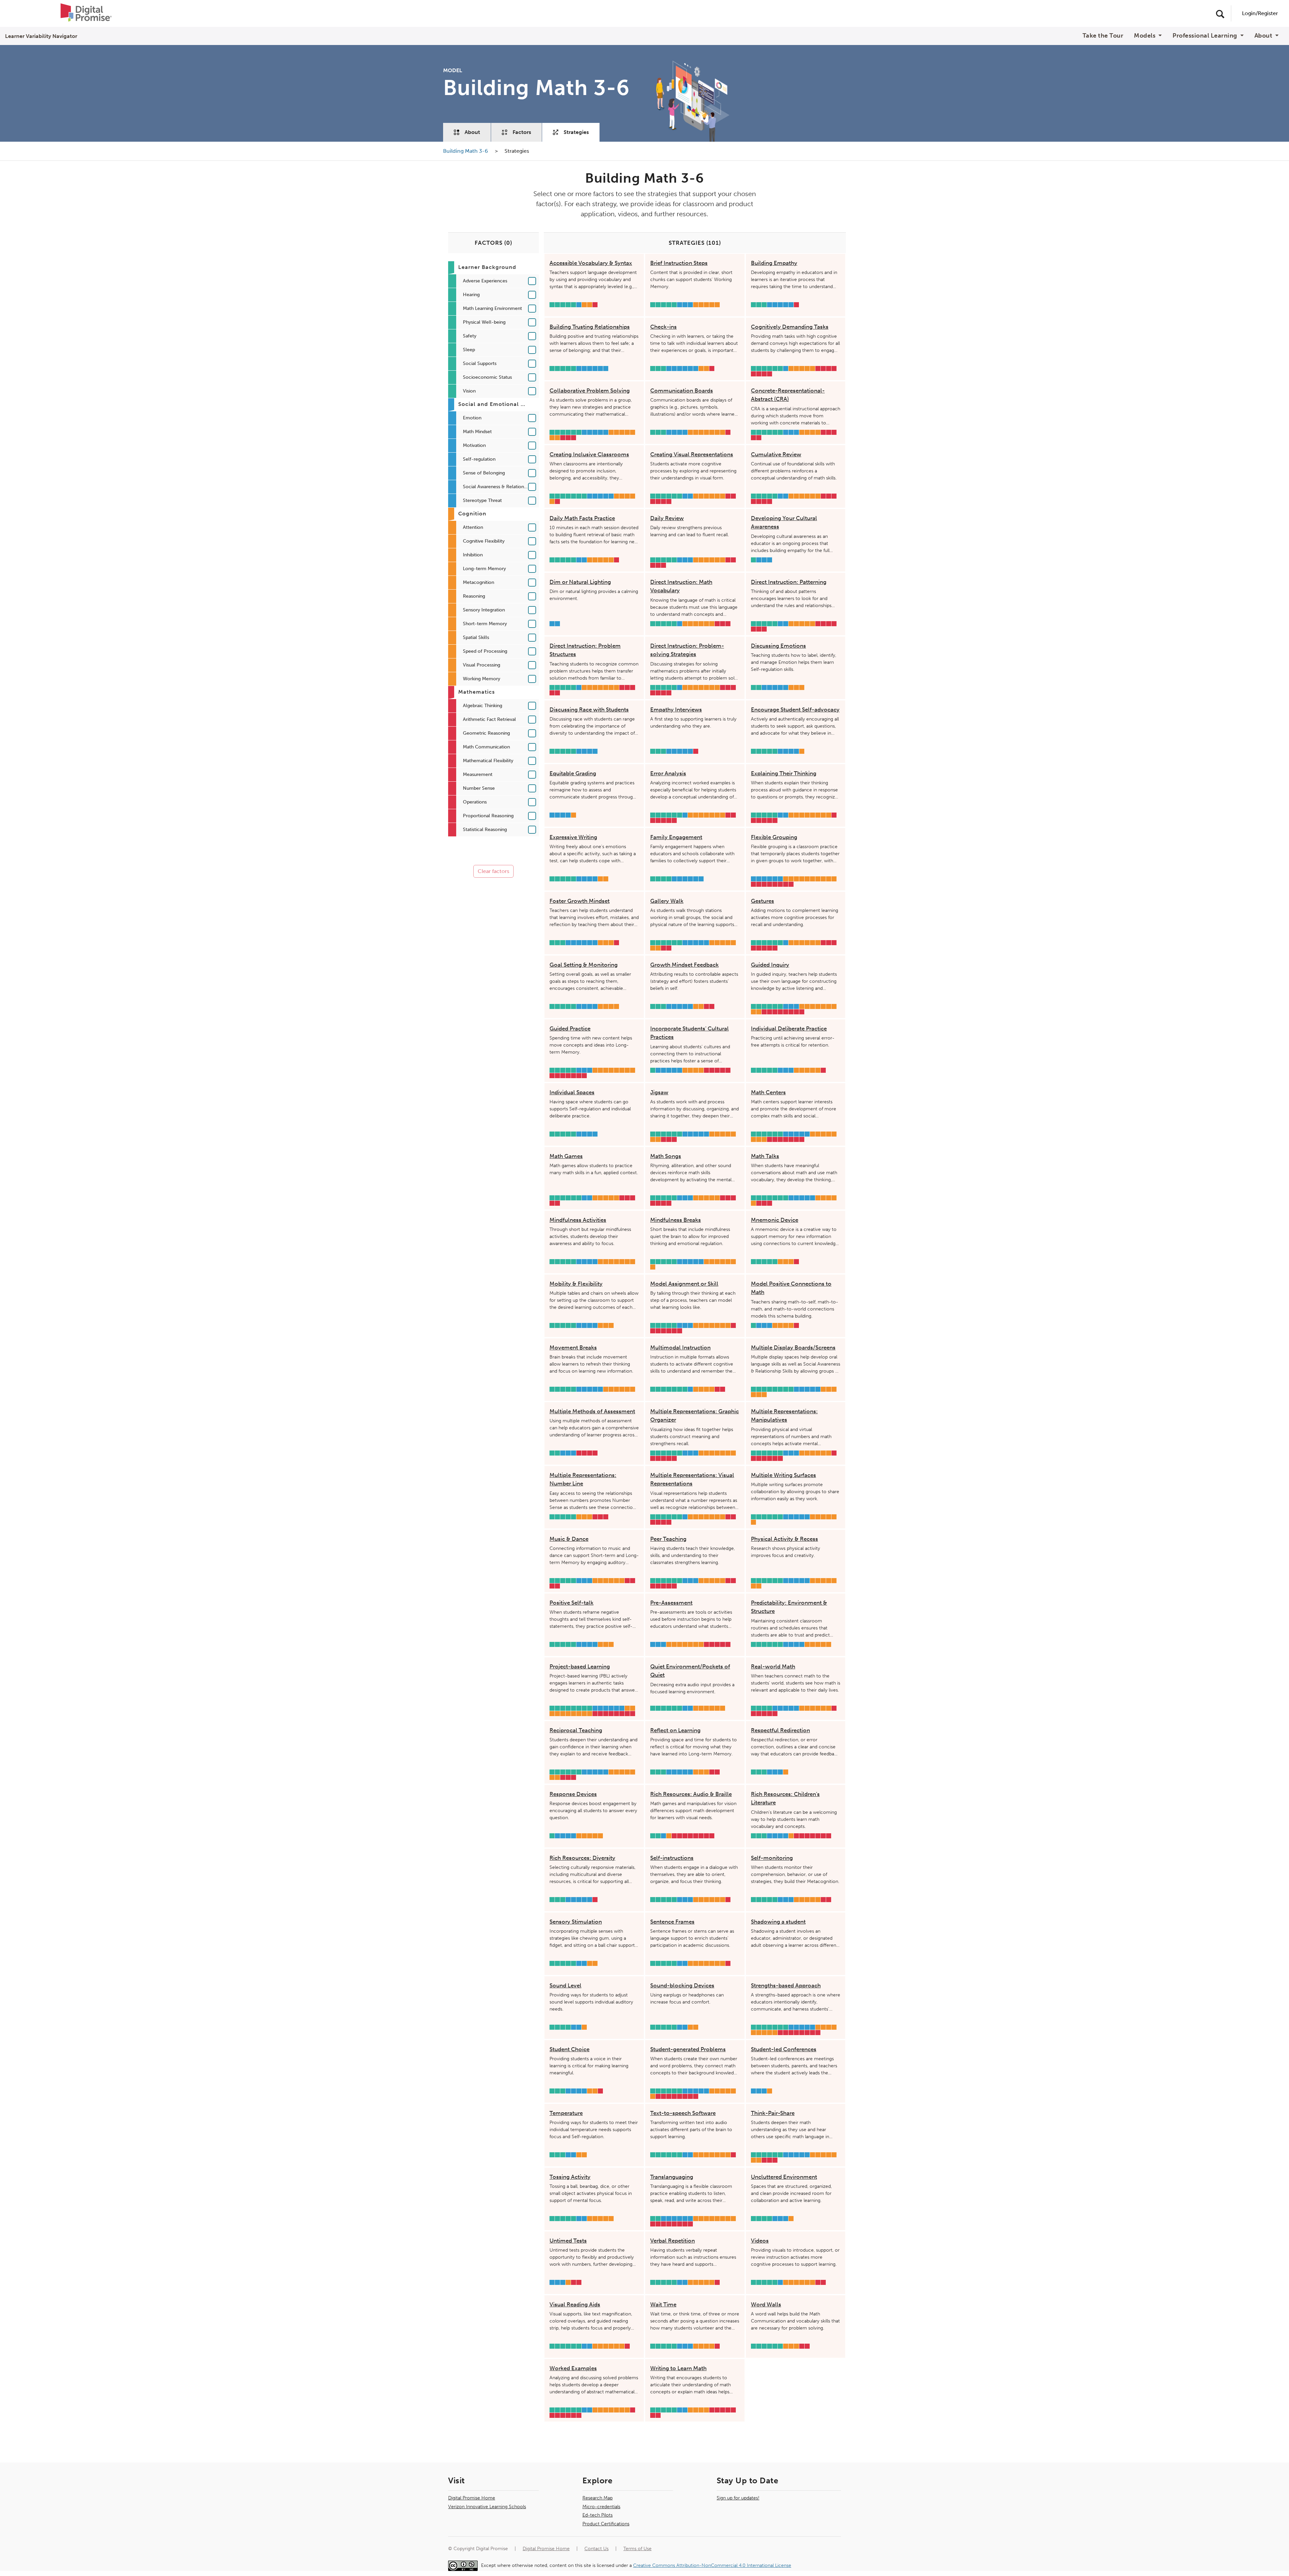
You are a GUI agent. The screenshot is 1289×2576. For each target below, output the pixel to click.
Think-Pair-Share (773, 2113)
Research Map (598, 2498)
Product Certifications (606, 2524)
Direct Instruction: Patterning (789, 582)
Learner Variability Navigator (41, 36)
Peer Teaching (668, 1539)
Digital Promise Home (472, 2498)
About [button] (1264, 36)
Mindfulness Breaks (676, 1220)
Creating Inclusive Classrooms (589, 454)
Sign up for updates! (738, 2498)
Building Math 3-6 (466, 151)
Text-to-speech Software (683, 2113)
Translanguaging (672, 2177)
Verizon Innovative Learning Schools (487, 2507)
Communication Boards (682, 390)
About (472, 132)
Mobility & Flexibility (576, 1284)
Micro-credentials (601, 2507)
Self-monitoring (772, 1858)
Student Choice (569, 2049)
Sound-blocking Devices (682, 1985)
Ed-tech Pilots (598, 2515)
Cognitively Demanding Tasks (790, 327)
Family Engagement (676, 837)
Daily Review (667, 518)
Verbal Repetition (673, 2241)
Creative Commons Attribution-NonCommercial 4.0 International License (712, 2565)
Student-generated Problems (688, 2049)
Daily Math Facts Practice (582, 518)
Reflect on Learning (675, 1730)
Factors (522, 132)
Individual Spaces (572, 1092)
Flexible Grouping (774, 837)
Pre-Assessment (671, 1603)
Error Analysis (668, 773)
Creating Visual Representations (692, 454)
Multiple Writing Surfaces (783, 1475)
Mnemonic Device (775, 1220)
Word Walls (766, 2304)
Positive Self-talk (571, 1603)
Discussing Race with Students (589, 709)
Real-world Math (773, 1666)
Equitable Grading (573, 773)
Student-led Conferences (784, 2049)
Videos (760, 2241)
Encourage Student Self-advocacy (795, 709)
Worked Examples (573, 2368)
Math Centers (768, 1092)
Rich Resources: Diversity (582, 1858)
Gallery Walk (667, 901)
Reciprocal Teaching (576, 1730)
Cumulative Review (776, 454)
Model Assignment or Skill (684, 1284)
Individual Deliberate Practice (789, 1028)
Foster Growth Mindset (580, 901)
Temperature (566, 2113)
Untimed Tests (568, 2241)
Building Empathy (774, 263)
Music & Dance (569, 1539)
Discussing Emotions (778, 646)
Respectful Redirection (780, 1730)
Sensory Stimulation (576, 1922)
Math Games (566, 1156)
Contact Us (596, 2549)
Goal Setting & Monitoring (584, 965)
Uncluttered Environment (784, 2177)
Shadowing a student (778, 1922)
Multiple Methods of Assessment (592, 1411)
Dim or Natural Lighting (580, 582)
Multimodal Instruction (680, 1347)
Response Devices (573, 1794)
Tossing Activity (570, 2177)
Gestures (762, 901)
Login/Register (1260, 13)
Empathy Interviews (676, 709)
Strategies (576, 132)
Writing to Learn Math (678, 2368)
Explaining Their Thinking (784, 773)
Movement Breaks (573, 1347)
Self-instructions (672, 1858)
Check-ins (663, 327)
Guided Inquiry (770, 965)
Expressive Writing (573, 837)
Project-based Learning (580, 1666)
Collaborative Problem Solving (590, 390)
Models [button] (1145, 36)
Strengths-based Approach (786, 1985)
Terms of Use (637, 2549)
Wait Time (663, 2304)
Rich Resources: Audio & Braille (691, 1794)
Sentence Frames (672, 1922)
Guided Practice (570, 1028)
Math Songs (666, 1156)
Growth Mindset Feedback (684, 965)
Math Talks (765, 1156)
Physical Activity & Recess (784, 1539)
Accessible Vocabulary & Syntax (591, 263)
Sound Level (565, 1985)
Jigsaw (659, 1092)
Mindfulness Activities (578, 1220)
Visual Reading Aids (575, 2304)
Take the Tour (1103, 36)
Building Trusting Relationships (590, 327)
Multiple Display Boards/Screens (793, 1347)
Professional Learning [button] (1206, 36)
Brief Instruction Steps (679, 263)
